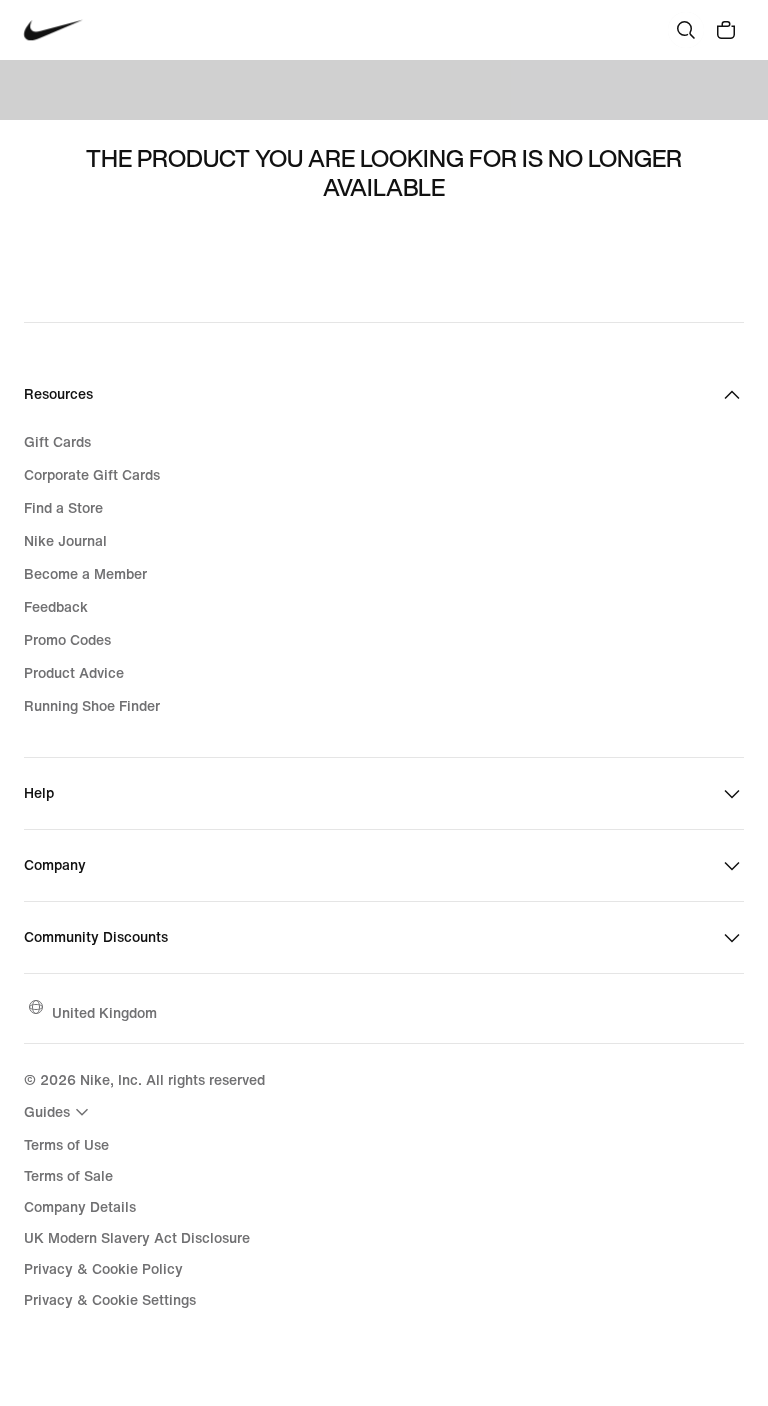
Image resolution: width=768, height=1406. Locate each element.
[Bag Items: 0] (726, 30)
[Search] (686, 30)
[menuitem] (59, 1112)
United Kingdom (104, 1012)
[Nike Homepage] (53, 30)
